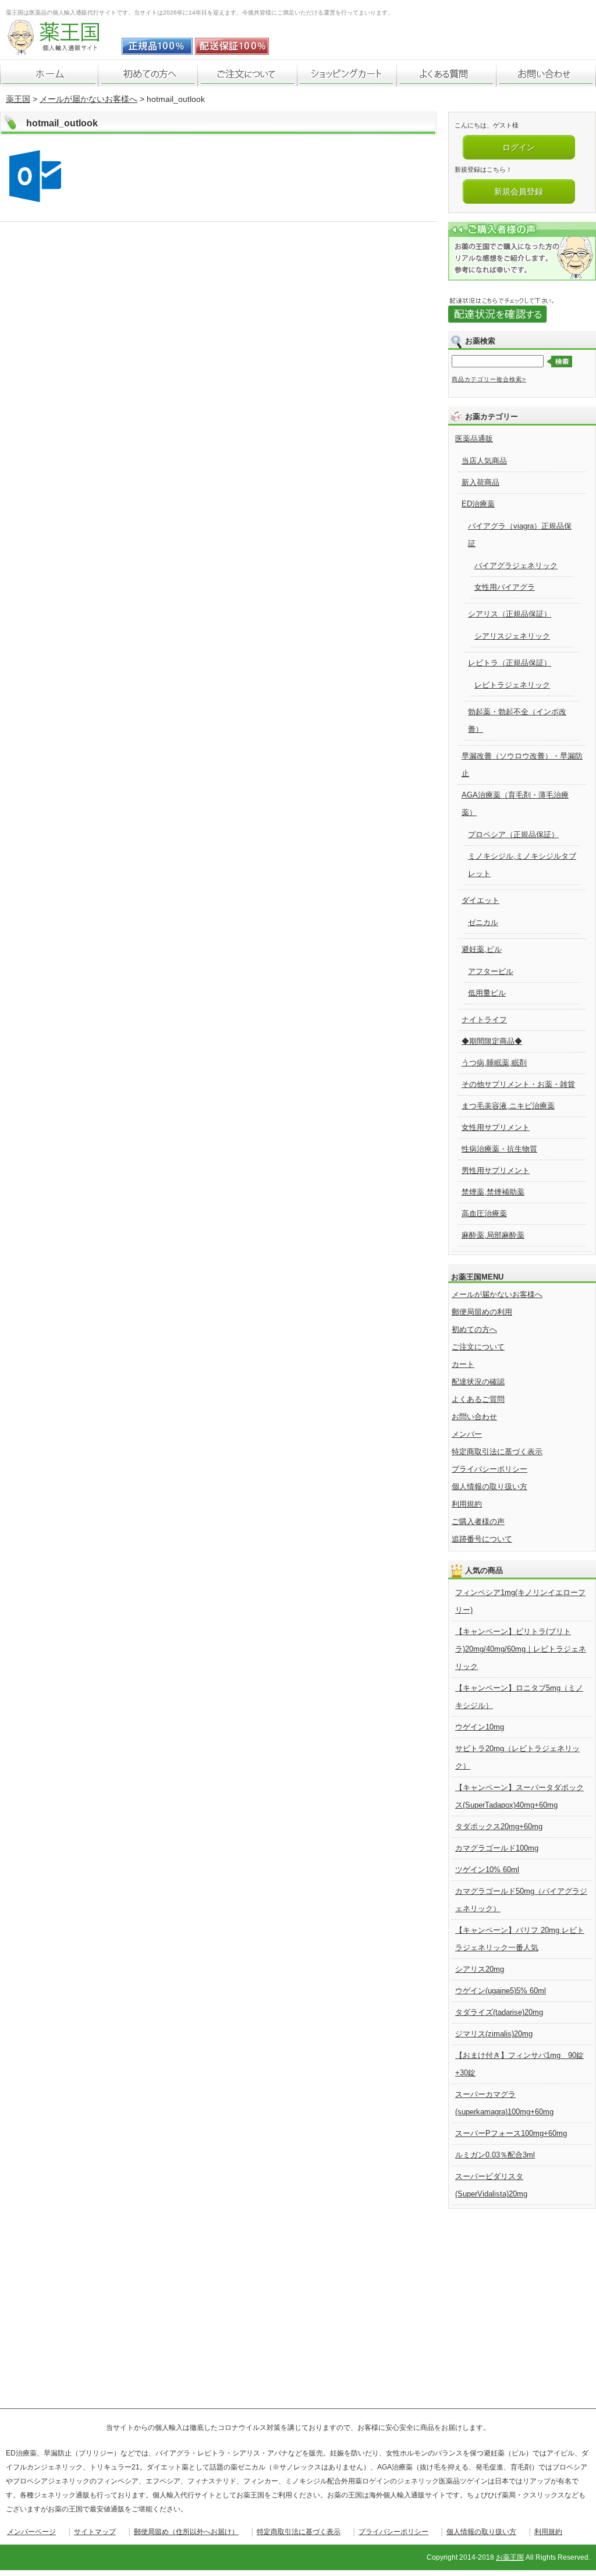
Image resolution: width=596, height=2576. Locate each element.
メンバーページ (31, 2532)
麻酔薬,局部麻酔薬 (493, 1235)
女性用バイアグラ (505, 587)
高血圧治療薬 (484, 1213)
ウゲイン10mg (480, 1727)
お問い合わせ (474, 1417)
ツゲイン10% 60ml (487, 1870)
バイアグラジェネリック (516, 566)
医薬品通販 (474, 439)
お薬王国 (510, 2557)
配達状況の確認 (478, 1382)
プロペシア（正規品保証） (513, 835)
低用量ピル (487, 993)
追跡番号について (482, 1539)
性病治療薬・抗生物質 (499, 1149)
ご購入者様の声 (478, 1521)
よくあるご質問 (478, 1399)
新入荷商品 (480, 482)
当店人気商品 (484, 461)
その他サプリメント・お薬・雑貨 (518, 1084)
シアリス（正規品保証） (510, 614)
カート (463, 1364)
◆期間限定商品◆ (492, 1041)
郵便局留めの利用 (482, 1312)
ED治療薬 (478, 504)
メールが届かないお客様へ (88, 99)
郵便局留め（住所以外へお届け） (186, 2532)
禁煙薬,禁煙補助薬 (493, 1192)
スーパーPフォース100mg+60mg (511, 2133)
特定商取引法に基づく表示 (497, 1452)
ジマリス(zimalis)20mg (494, 2034)
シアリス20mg (480, 1969)
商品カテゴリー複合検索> (489, 379)
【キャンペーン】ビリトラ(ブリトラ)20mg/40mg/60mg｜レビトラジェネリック (521, 1649)
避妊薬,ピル (482, 949)
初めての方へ (474, 1329)
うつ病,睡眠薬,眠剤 (494, 1063)
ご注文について (478, 1347)
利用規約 (467, 1504)
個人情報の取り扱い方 (489, 1487)
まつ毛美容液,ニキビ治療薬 (508, 1106)
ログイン (519, 147)
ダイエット (480, 900)
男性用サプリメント (496, 1170)
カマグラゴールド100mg (497, 1848)
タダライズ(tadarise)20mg (499, 2012)
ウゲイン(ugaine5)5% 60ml (501, 1991)
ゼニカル (483, 922)
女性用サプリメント (496, 1127)
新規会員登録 (519, 192)
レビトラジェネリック (512, 685)
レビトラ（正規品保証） (510, 663)
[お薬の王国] (61, 49)
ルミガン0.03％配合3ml (495, 2155)
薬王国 (18, 99)
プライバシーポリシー (489, 1469)
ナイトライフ (484, 1020)
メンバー (467, 1434)
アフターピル (491, 971)
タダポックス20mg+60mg (499, 1826)
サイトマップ (95, 2532)
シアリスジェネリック (512, 636)
